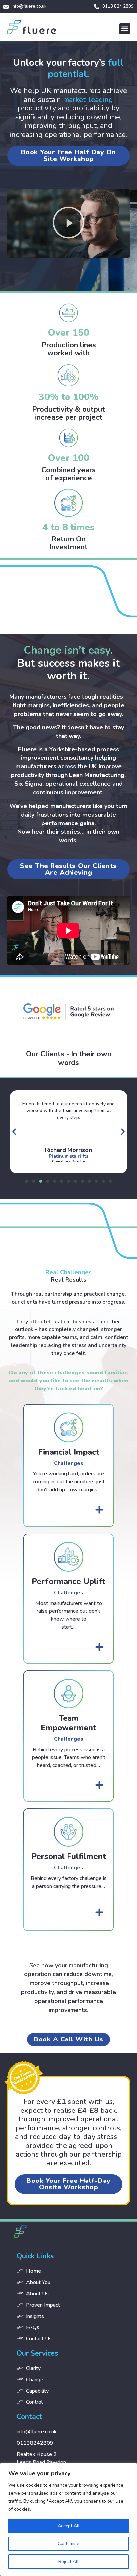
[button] (125, 29)
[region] (68, 2519)
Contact (29, 2417)
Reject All (68, 2562)
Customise (68, 2544)
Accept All (69, 2526)
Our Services (37, 2353)
